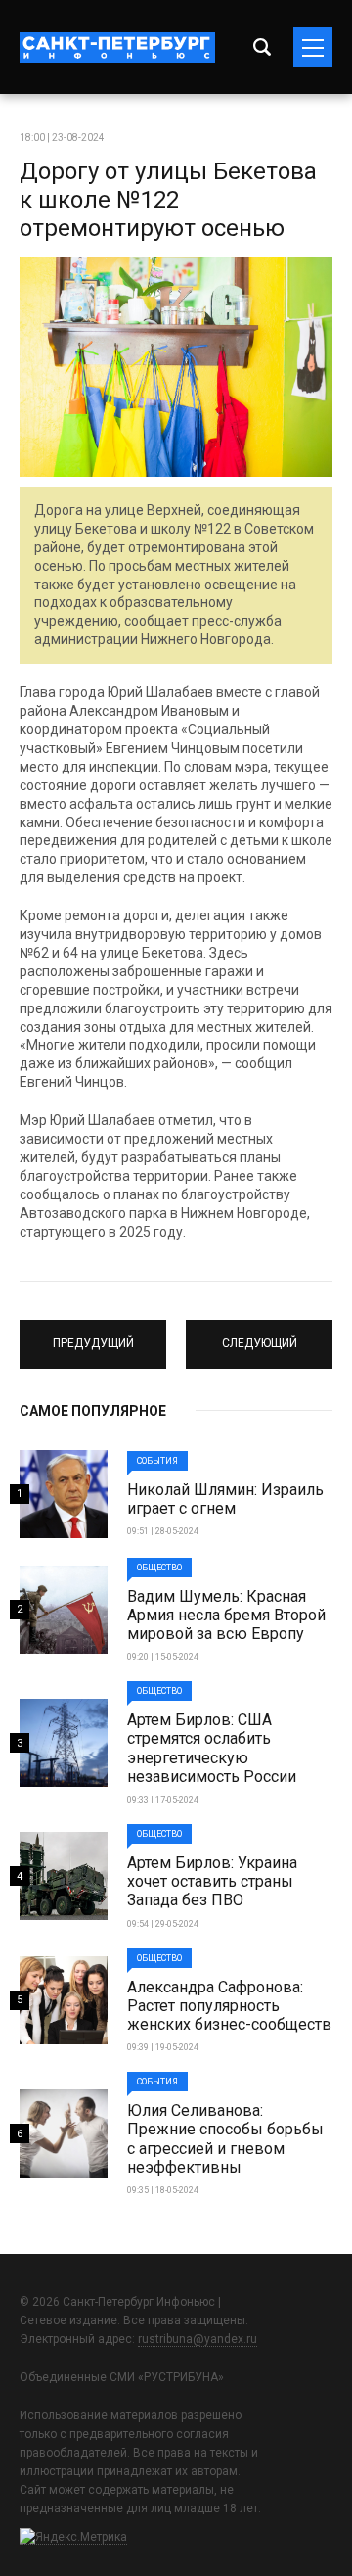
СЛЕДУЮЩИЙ (260, 1335)
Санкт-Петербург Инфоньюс (117, 47)
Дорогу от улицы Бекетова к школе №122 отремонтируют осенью (168, 200)
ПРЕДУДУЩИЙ (93, 1335)
